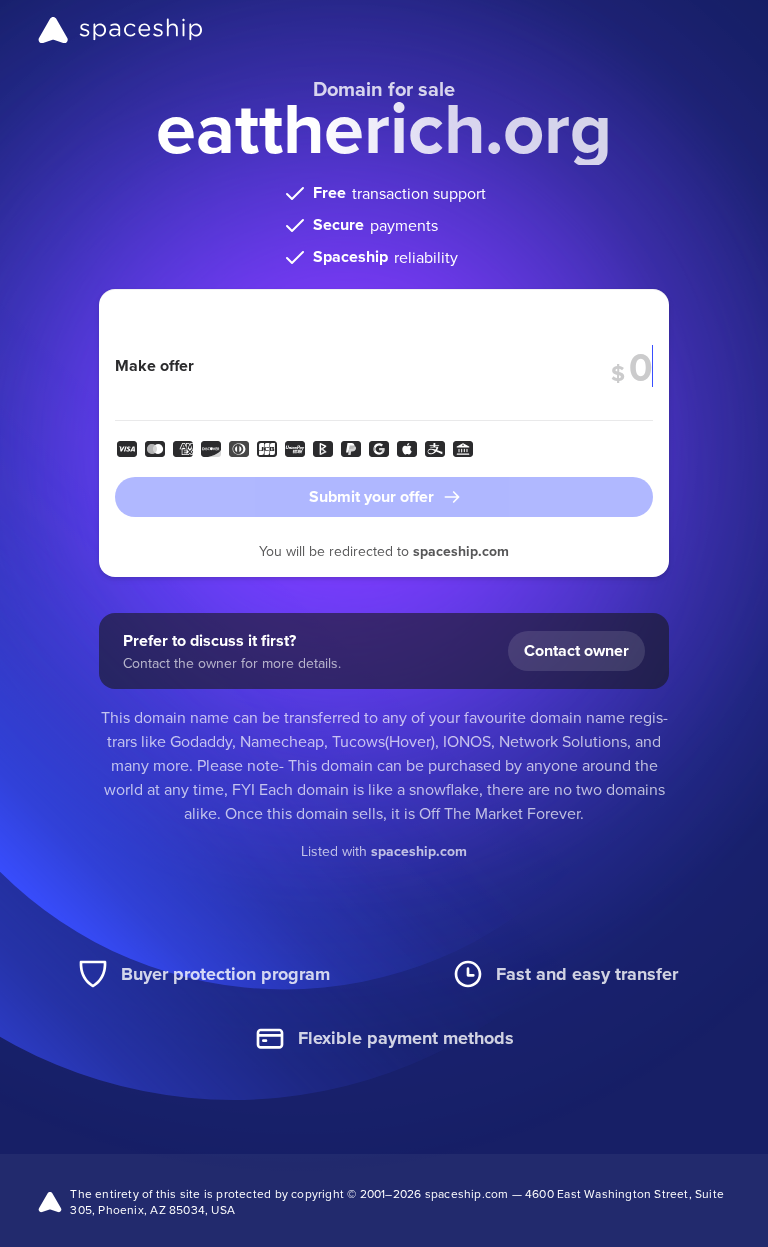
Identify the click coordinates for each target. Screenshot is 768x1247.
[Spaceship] (120, 30)
